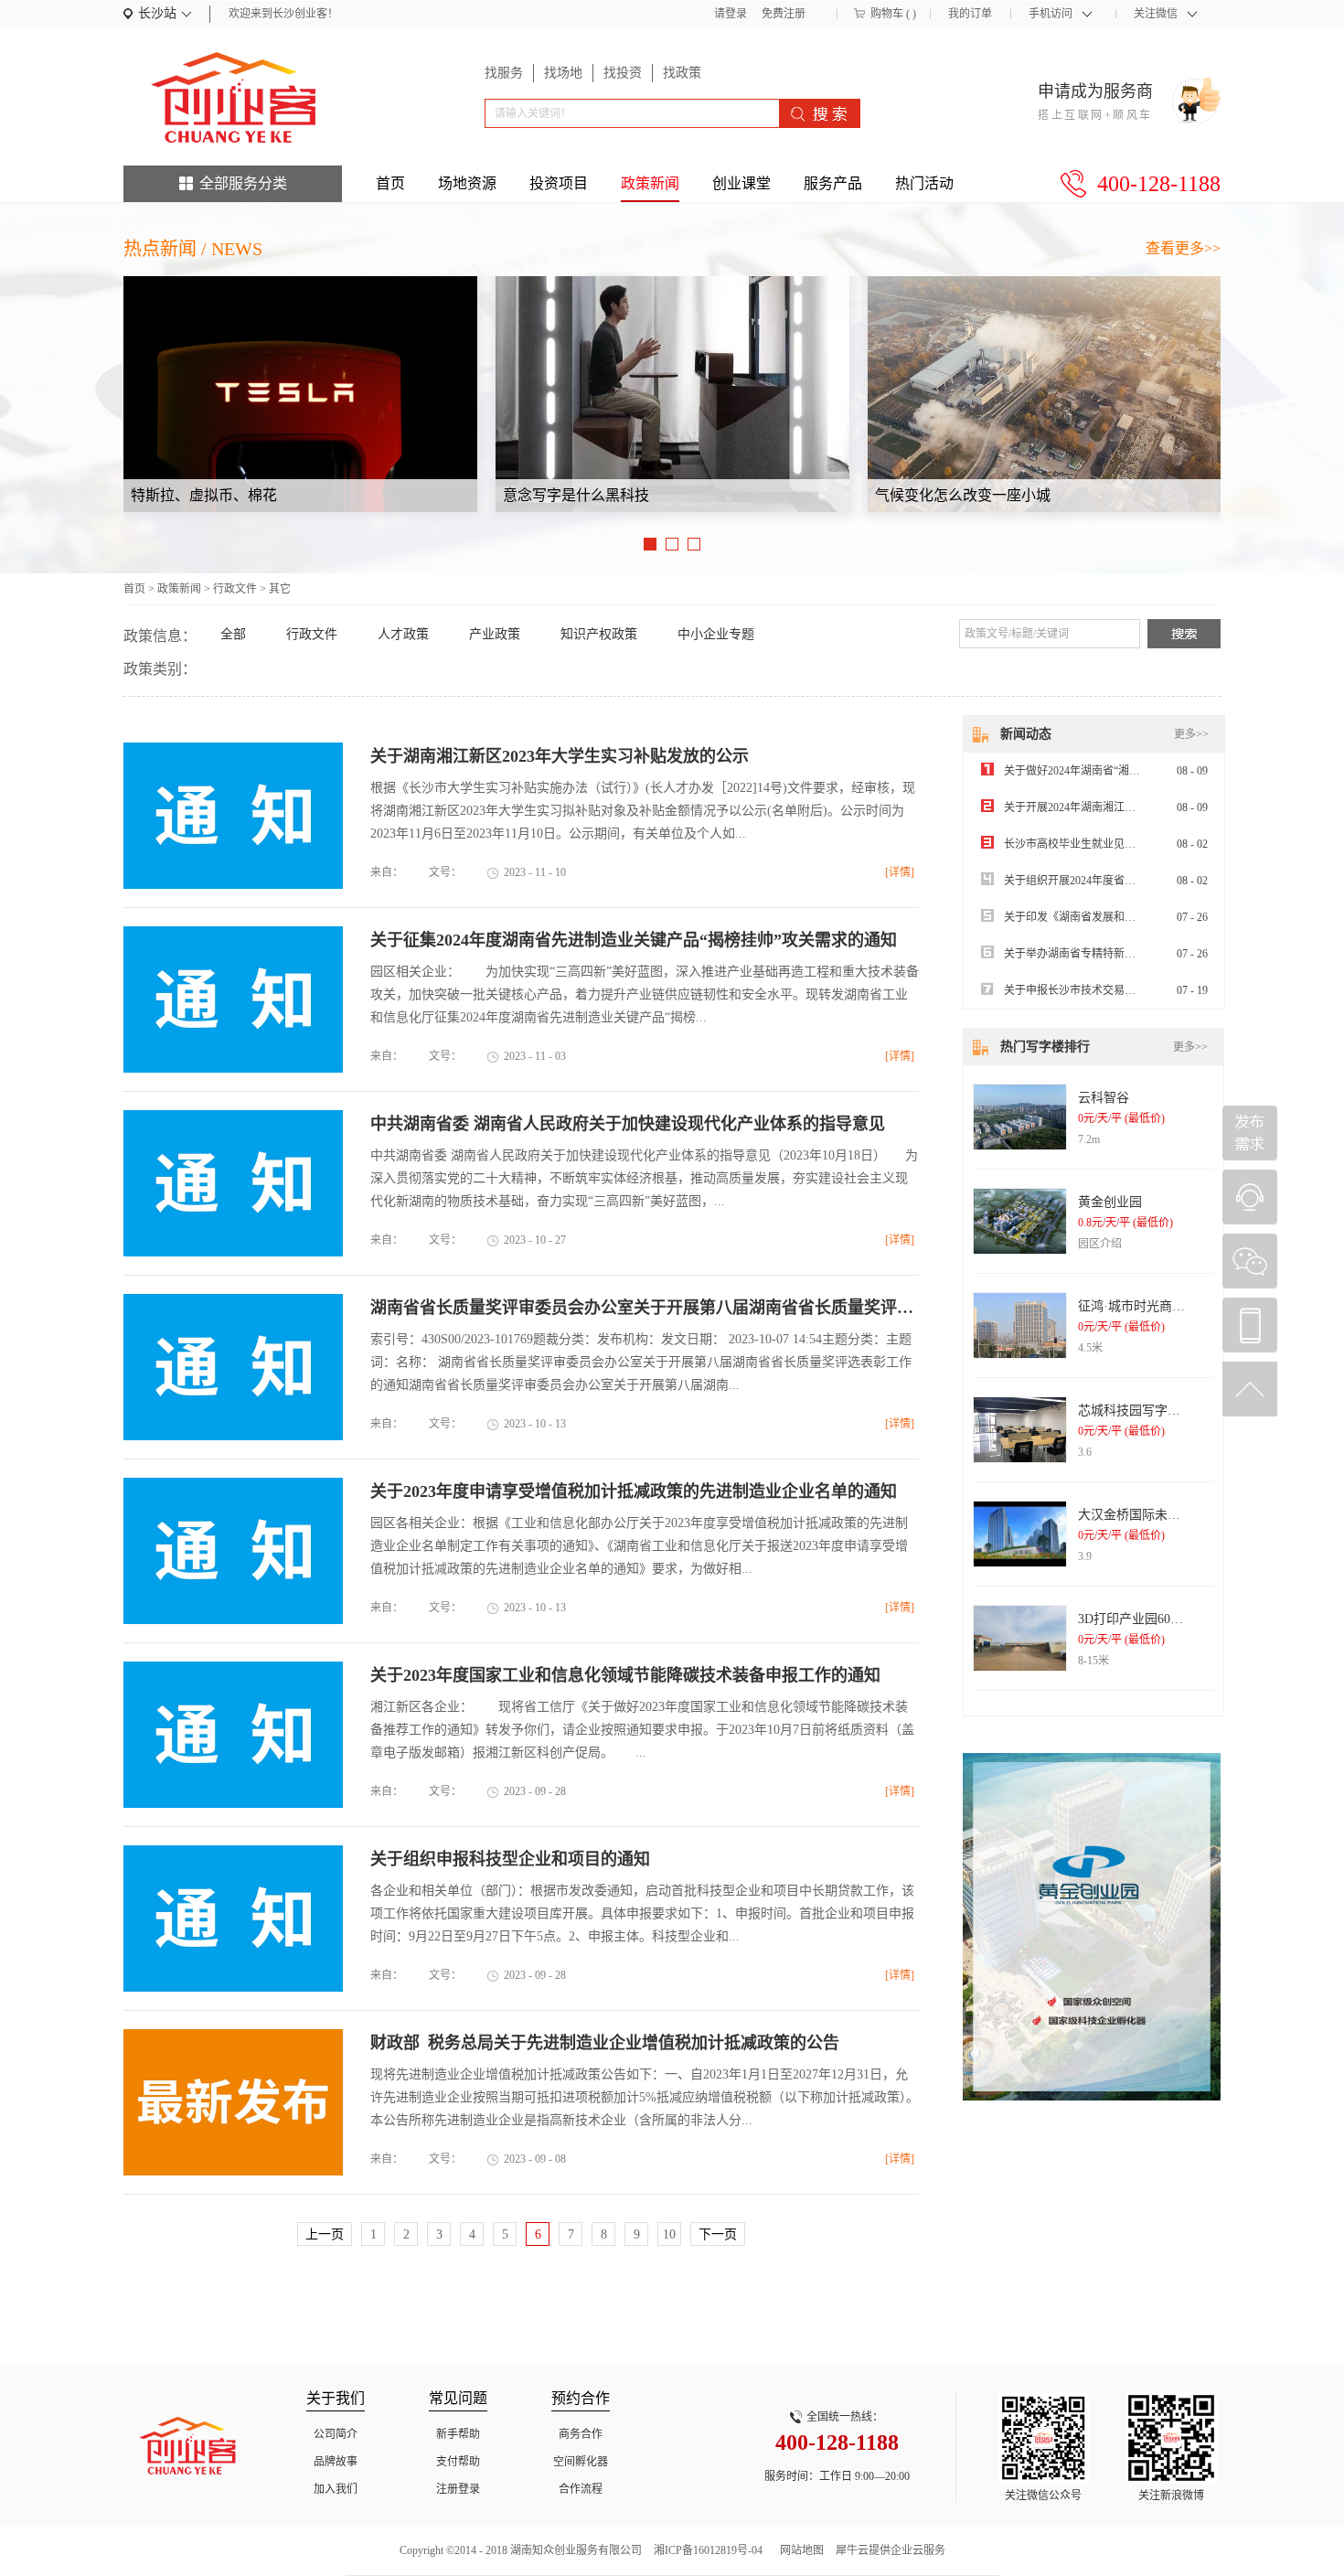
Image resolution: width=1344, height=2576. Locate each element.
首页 (390, 183)
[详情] (900, 872)
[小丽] (1250, 1197)
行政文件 (235, 589)
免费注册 (784, 14)
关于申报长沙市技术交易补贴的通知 (1092, 990)
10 (669, 2234)
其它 (280, 589)
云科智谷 (1104, 1098)
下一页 (718, 2234)
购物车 (887, 14)
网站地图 (799, 2550)
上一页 (325, 2234)
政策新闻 (179, 589)
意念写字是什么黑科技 (576, 495)
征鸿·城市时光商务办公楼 (1151, 1306)
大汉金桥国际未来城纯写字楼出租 (1174, 1515)
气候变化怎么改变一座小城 (963, 495)
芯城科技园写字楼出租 (1142, 1411)
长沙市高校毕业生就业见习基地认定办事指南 (1114, 844)
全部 (233, 634)
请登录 (731, 14)
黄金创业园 (1110, 1202)
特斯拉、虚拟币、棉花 (204, 495)
